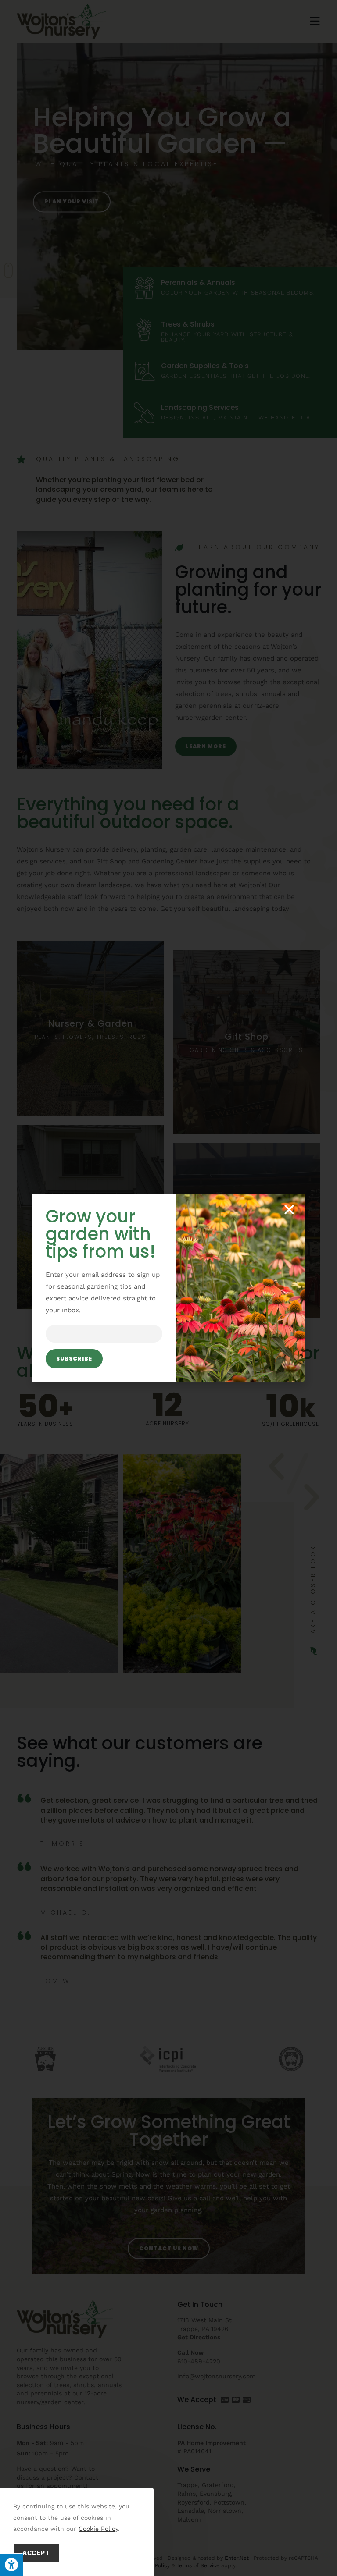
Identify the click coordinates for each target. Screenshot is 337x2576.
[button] (289, 1210)
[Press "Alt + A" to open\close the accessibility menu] (11, 2565)
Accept (36, 2553)
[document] (168, 1288)
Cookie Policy (98, 2529)
